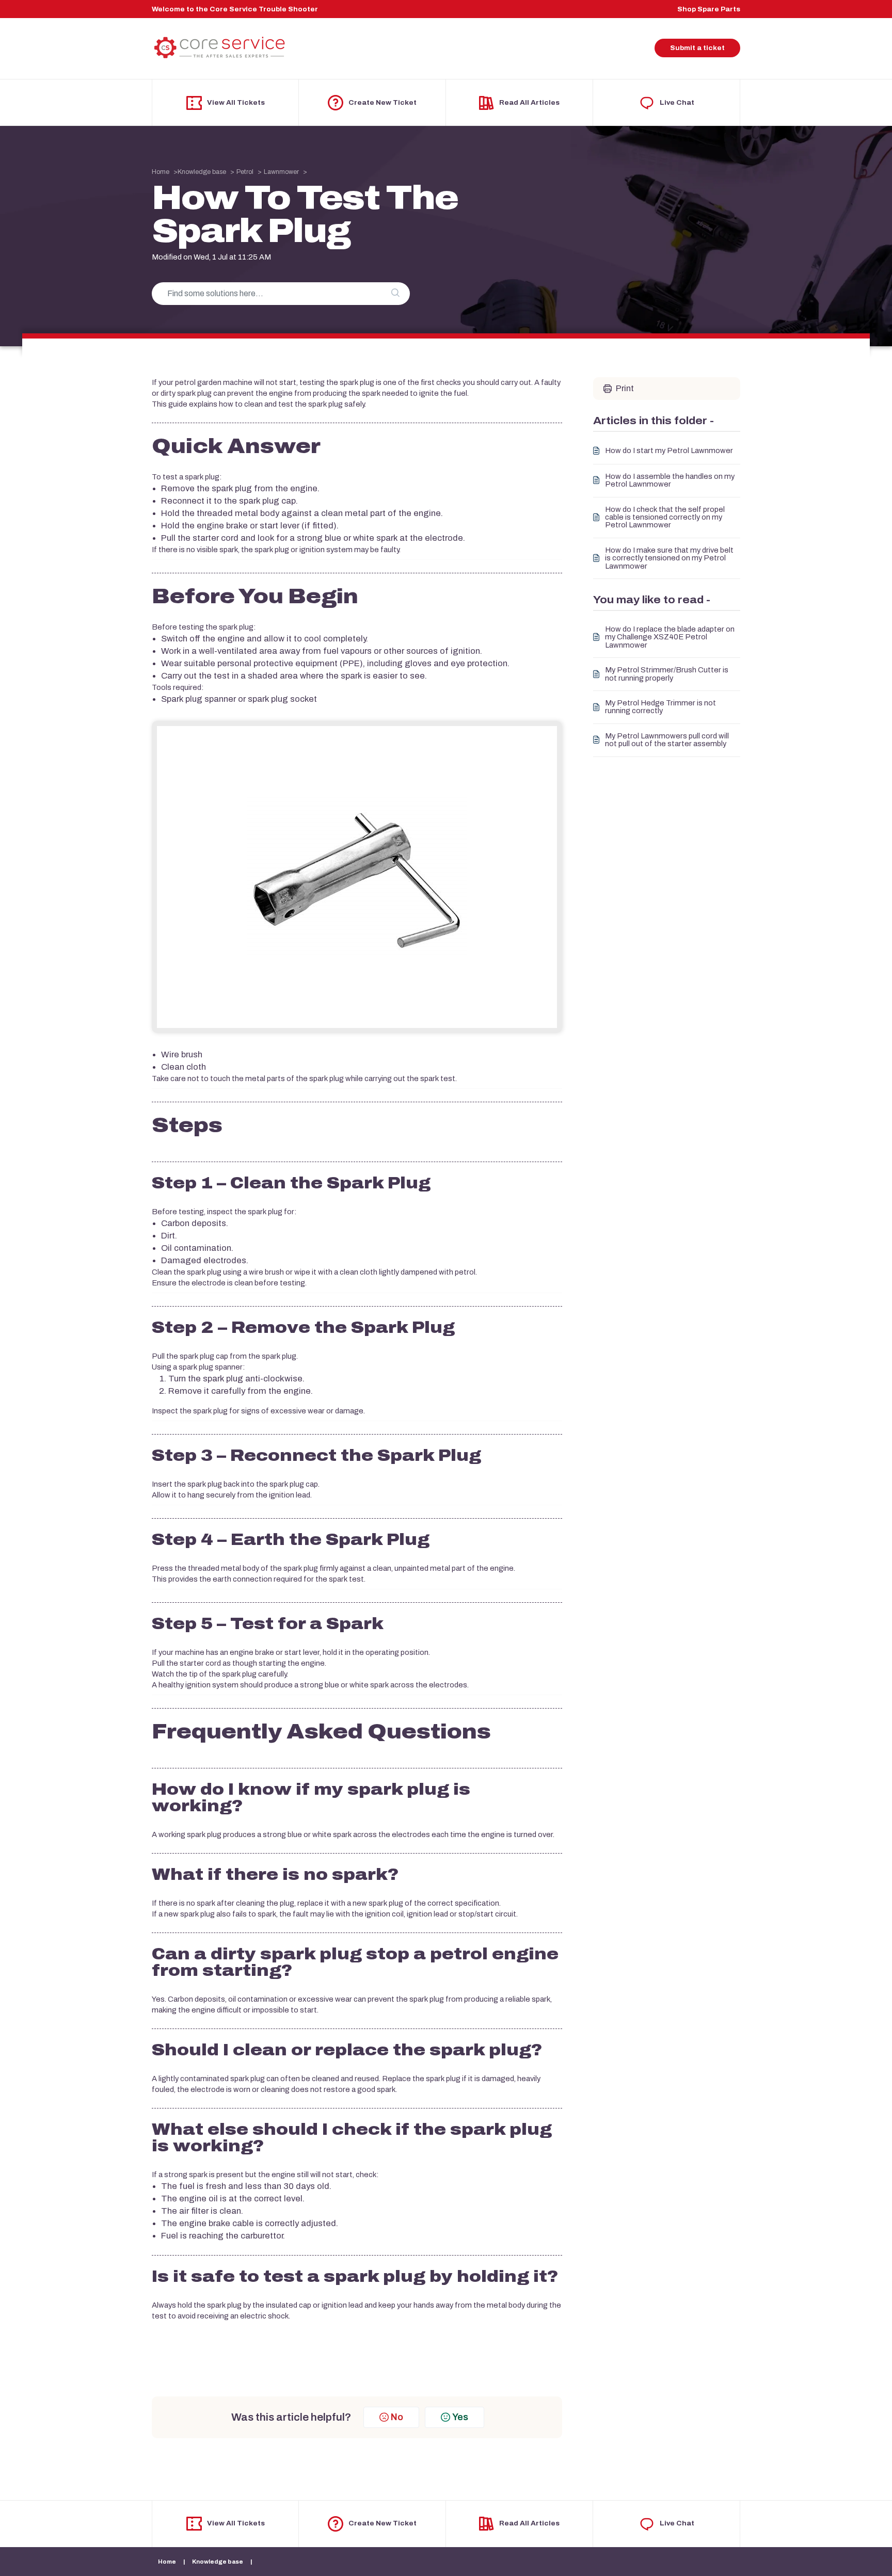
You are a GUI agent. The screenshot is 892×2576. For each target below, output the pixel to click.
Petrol (245, 172)
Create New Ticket (383, 103)
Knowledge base (202, 172)
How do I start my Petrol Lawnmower (669, 451)
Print (625, 388)
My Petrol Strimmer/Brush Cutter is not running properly (667, 674)
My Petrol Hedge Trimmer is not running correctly (660, 707)
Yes (460, 2417)
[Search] (395, 294)
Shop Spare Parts (709, 9)
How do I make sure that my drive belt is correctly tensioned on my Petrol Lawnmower (669, 558)
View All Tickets (236, 103)
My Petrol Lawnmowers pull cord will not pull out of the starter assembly (667, 740)
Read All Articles (529, 103)
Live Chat (677, 103)
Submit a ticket (697, 48)
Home (161, 172)
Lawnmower (281, 172)
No (397, 2417)
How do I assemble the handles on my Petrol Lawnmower (670, 480)
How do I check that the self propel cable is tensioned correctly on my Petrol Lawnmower (665, 518)
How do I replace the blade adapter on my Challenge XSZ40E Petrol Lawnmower (670, 637)
